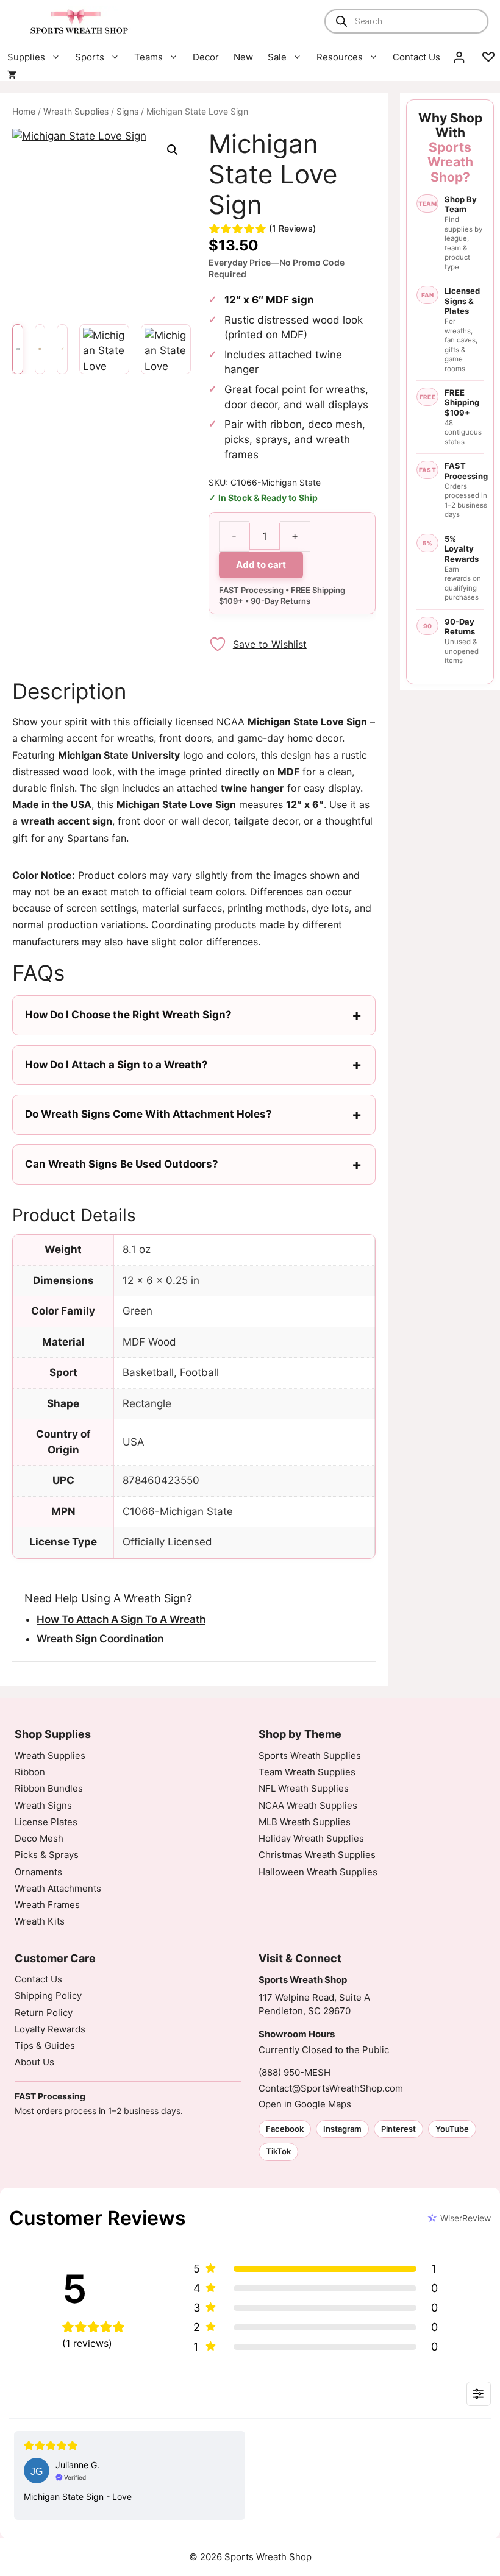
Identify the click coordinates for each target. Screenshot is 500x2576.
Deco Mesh (39, 1838)
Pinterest (398, 2129)
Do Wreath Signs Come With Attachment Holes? (148, 1114)
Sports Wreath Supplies (310, 1755)
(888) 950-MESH (295, 2072)
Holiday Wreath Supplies (311, 1838)
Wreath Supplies (76, 111)
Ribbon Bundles (49, 1788)
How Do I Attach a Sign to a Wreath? (116, 1065)
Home (24, 111)
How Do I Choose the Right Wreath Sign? (128, 1015)
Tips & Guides (45, 2046)
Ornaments (38, 1872)
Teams (148, 57)
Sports (90, 57)
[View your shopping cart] (12, 75)
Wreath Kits (40, 1921)
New (243, 57)
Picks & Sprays (47, 1855)
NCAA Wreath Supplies (308, 1805)
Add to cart (261, 565)
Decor (206, 57)
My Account (459, 57)
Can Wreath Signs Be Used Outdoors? (122, 1164)
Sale (277, 57)
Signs (127, 111)
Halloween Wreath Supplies (318, 1872)
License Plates (46, 1822)
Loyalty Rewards (50, 2029)
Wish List (488, 57)
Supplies (26, 57)
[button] (173, 150)
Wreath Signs (43, 1805)
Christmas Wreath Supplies (317, 1855)
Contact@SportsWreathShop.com (331, 2088)
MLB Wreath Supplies (305, 1822)
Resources (340, 57)
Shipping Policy (48, 1996)
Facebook (285, 2129)
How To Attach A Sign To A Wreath (121, 1619)
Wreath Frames (47, 1905)
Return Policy (44, 2013)
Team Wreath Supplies (307, 1772)
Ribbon (30, 1772)
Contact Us (416, 57)
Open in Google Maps (305, 2104)
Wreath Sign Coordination (100, 1639)
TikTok (278, 2151)
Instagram (342, 2129)
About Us (34, 2062)
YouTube (452, 2129)
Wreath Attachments (58, 1888)
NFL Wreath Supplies (304, 1788)
